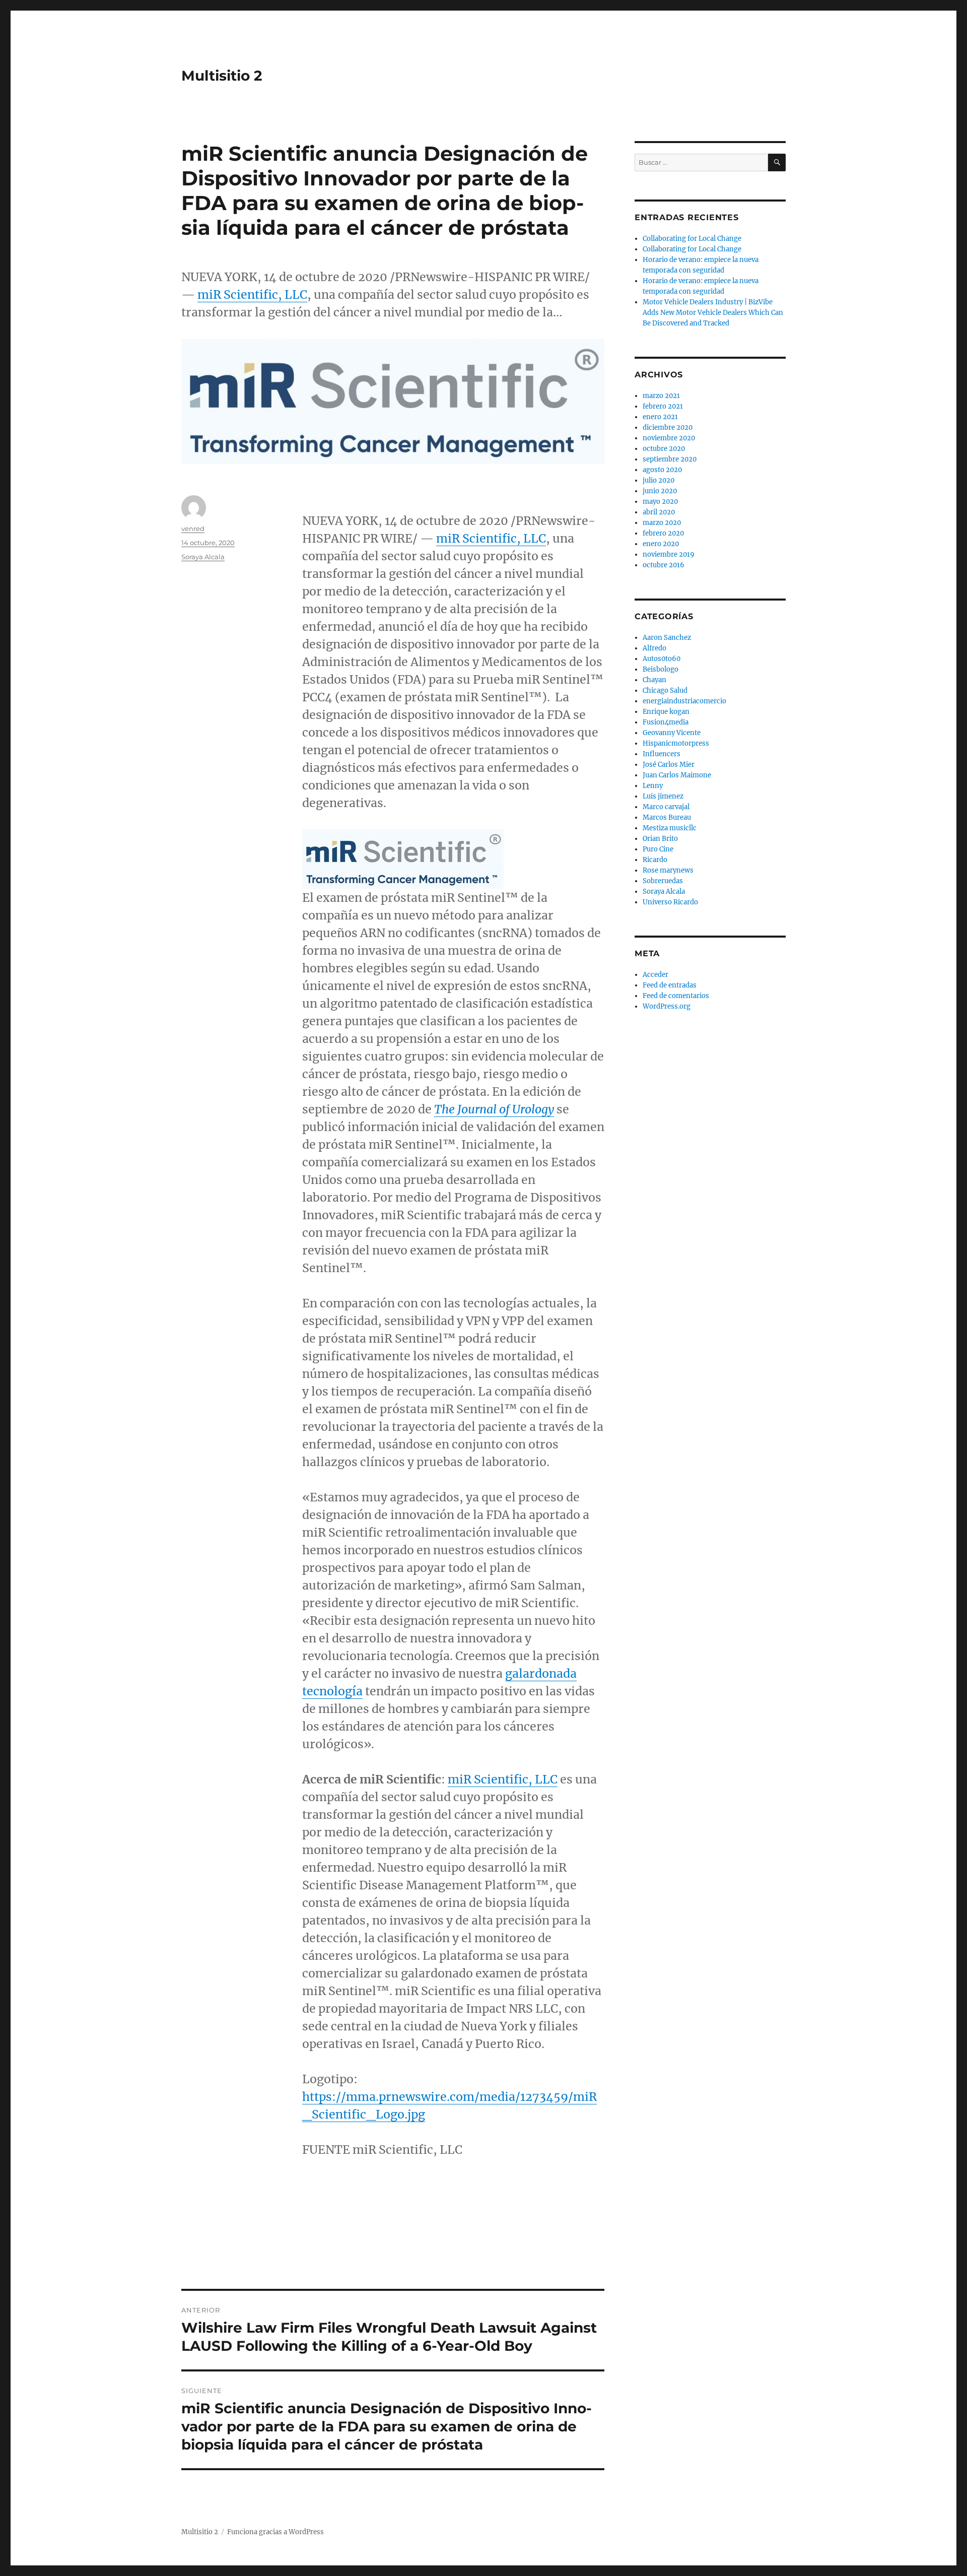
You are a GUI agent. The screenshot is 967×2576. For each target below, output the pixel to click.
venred (193, 529)
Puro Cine (658, 849)
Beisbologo (661, 669)
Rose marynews (668, 870)
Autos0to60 (662, 659)
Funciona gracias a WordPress (275, 2532)
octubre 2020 (664, 449)
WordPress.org (667, 1006)
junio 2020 (660, 491)
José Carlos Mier (669, 765)
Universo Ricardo (670, 902)
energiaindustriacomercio (684, 701)
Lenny (653, 786)
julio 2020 (659, 480)
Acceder (655, 975)
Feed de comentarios (676, 996)
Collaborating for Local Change (692, 239)
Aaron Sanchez (667, 638)
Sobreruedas (663, 881)
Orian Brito (660, 839)
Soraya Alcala (203, 557)
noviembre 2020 (669, 438)
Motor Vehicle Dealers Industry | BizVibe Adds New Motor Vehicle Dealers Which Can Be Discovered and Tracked (713, 313)
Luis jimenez (663, 796)
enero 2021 (660, 417)
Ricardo (655, 860)
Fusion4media (666, 722)
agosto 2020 (662, 470)
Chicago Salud (665, 690)
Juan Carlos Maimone (677, 775)
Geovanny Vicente (672, 733)
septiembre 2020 (670, 459)
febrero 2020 (663, 533)
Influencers (662, 754)
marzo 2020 (662, 523)
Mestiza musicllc (670, 828)
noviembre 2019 (669, 554)
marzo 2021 (661, 396)
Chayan (654, 680)
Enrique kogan (666, 712)
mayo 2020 (660, 502)
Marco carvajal (666, 807)
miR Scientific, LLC (252, 294)
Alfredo (654, 648)
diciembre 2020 (668, 427)
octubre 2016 (664, 565)
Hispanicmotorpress (676, 743)
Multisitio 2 (222, 76)
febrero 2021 (663, 406)
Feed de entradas (670, 985)
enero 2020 (661, 544)
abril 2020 (659, 512)
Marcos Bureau (667, 817)
